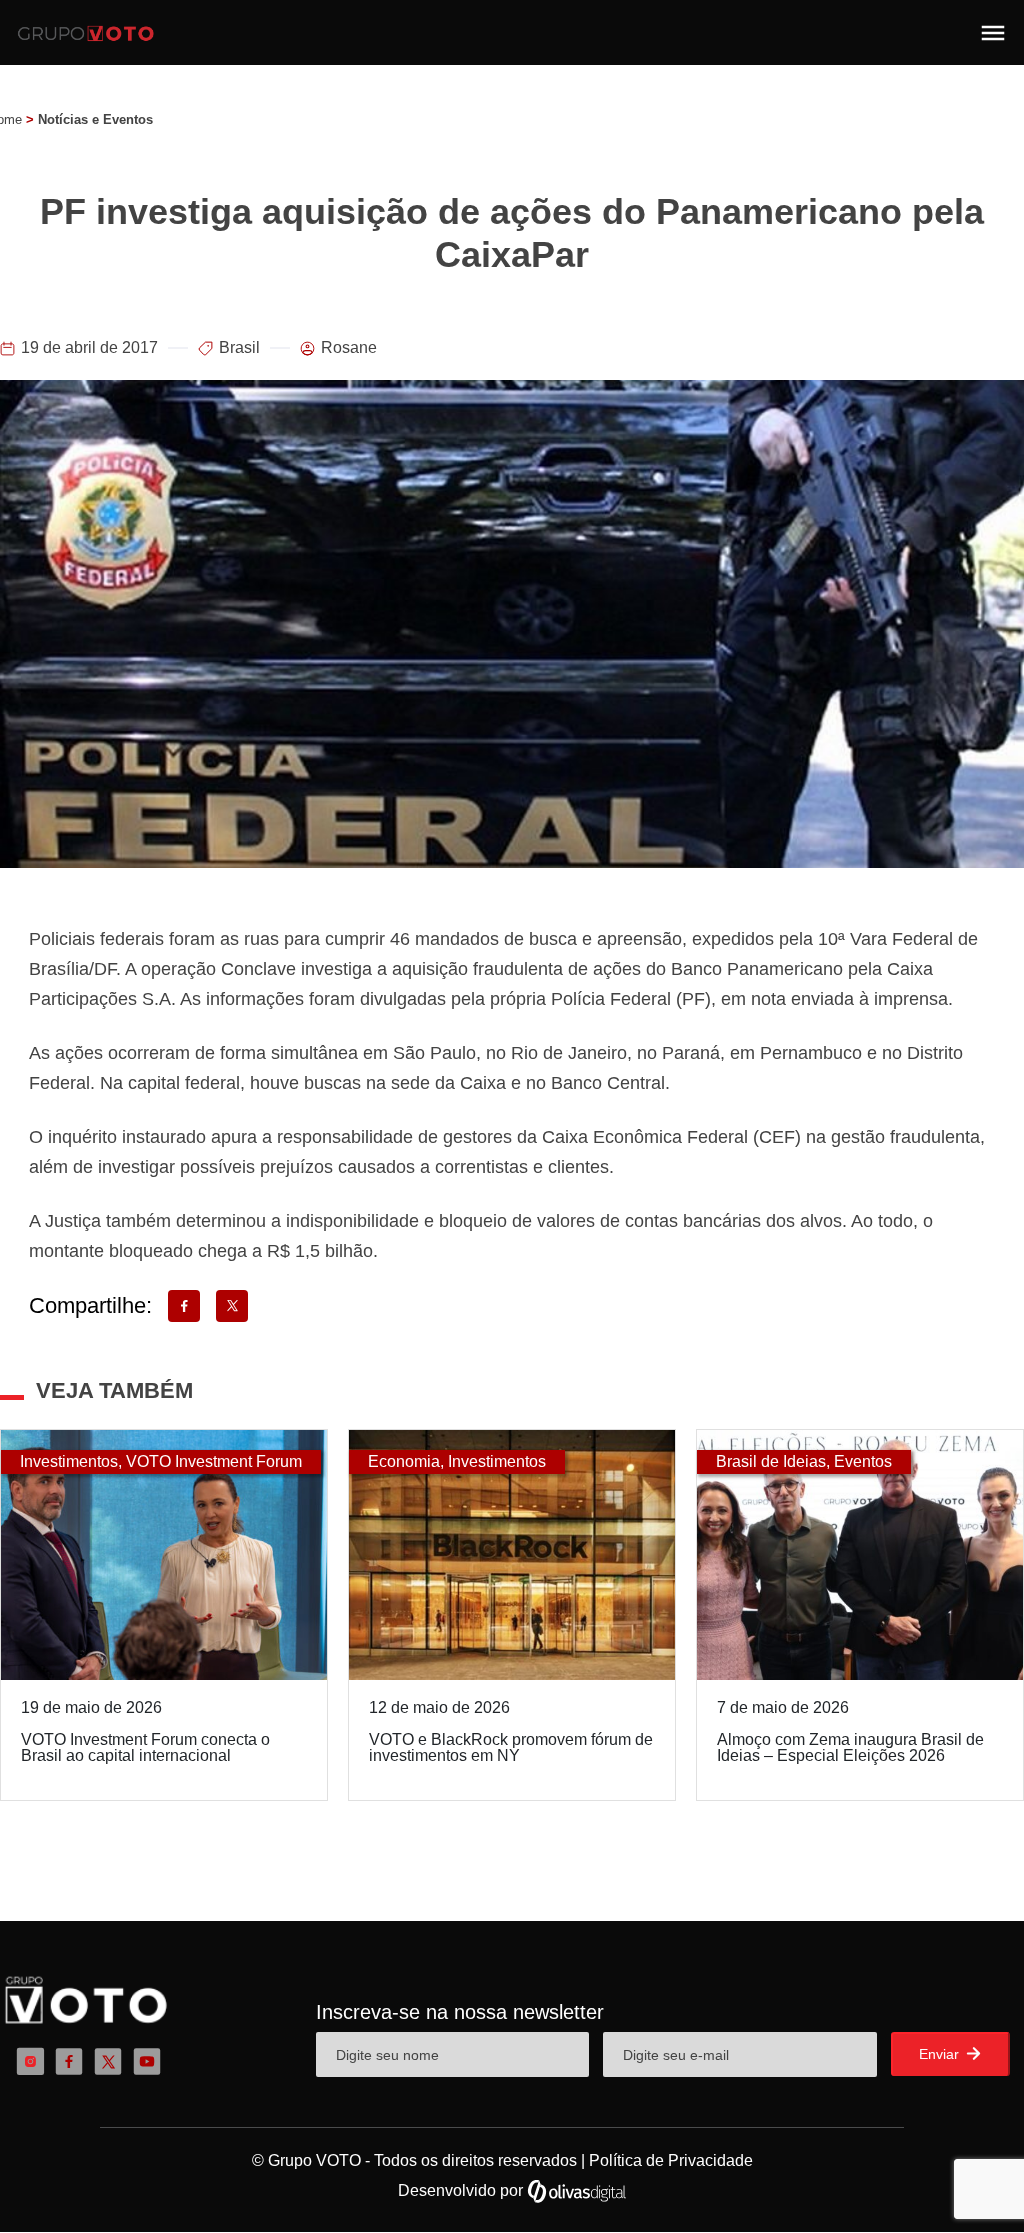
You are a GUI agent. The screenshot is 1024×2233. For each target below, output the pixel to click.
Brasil (239, 347)
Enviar (941, 2054)
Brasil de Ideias (771, 1461)
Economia (404, 1461)
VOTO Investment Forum (214, 1461)
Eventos (863, 1461)
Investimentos (69, 1461)
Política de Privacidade (671, 2160)
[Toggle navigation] (993, 33)
